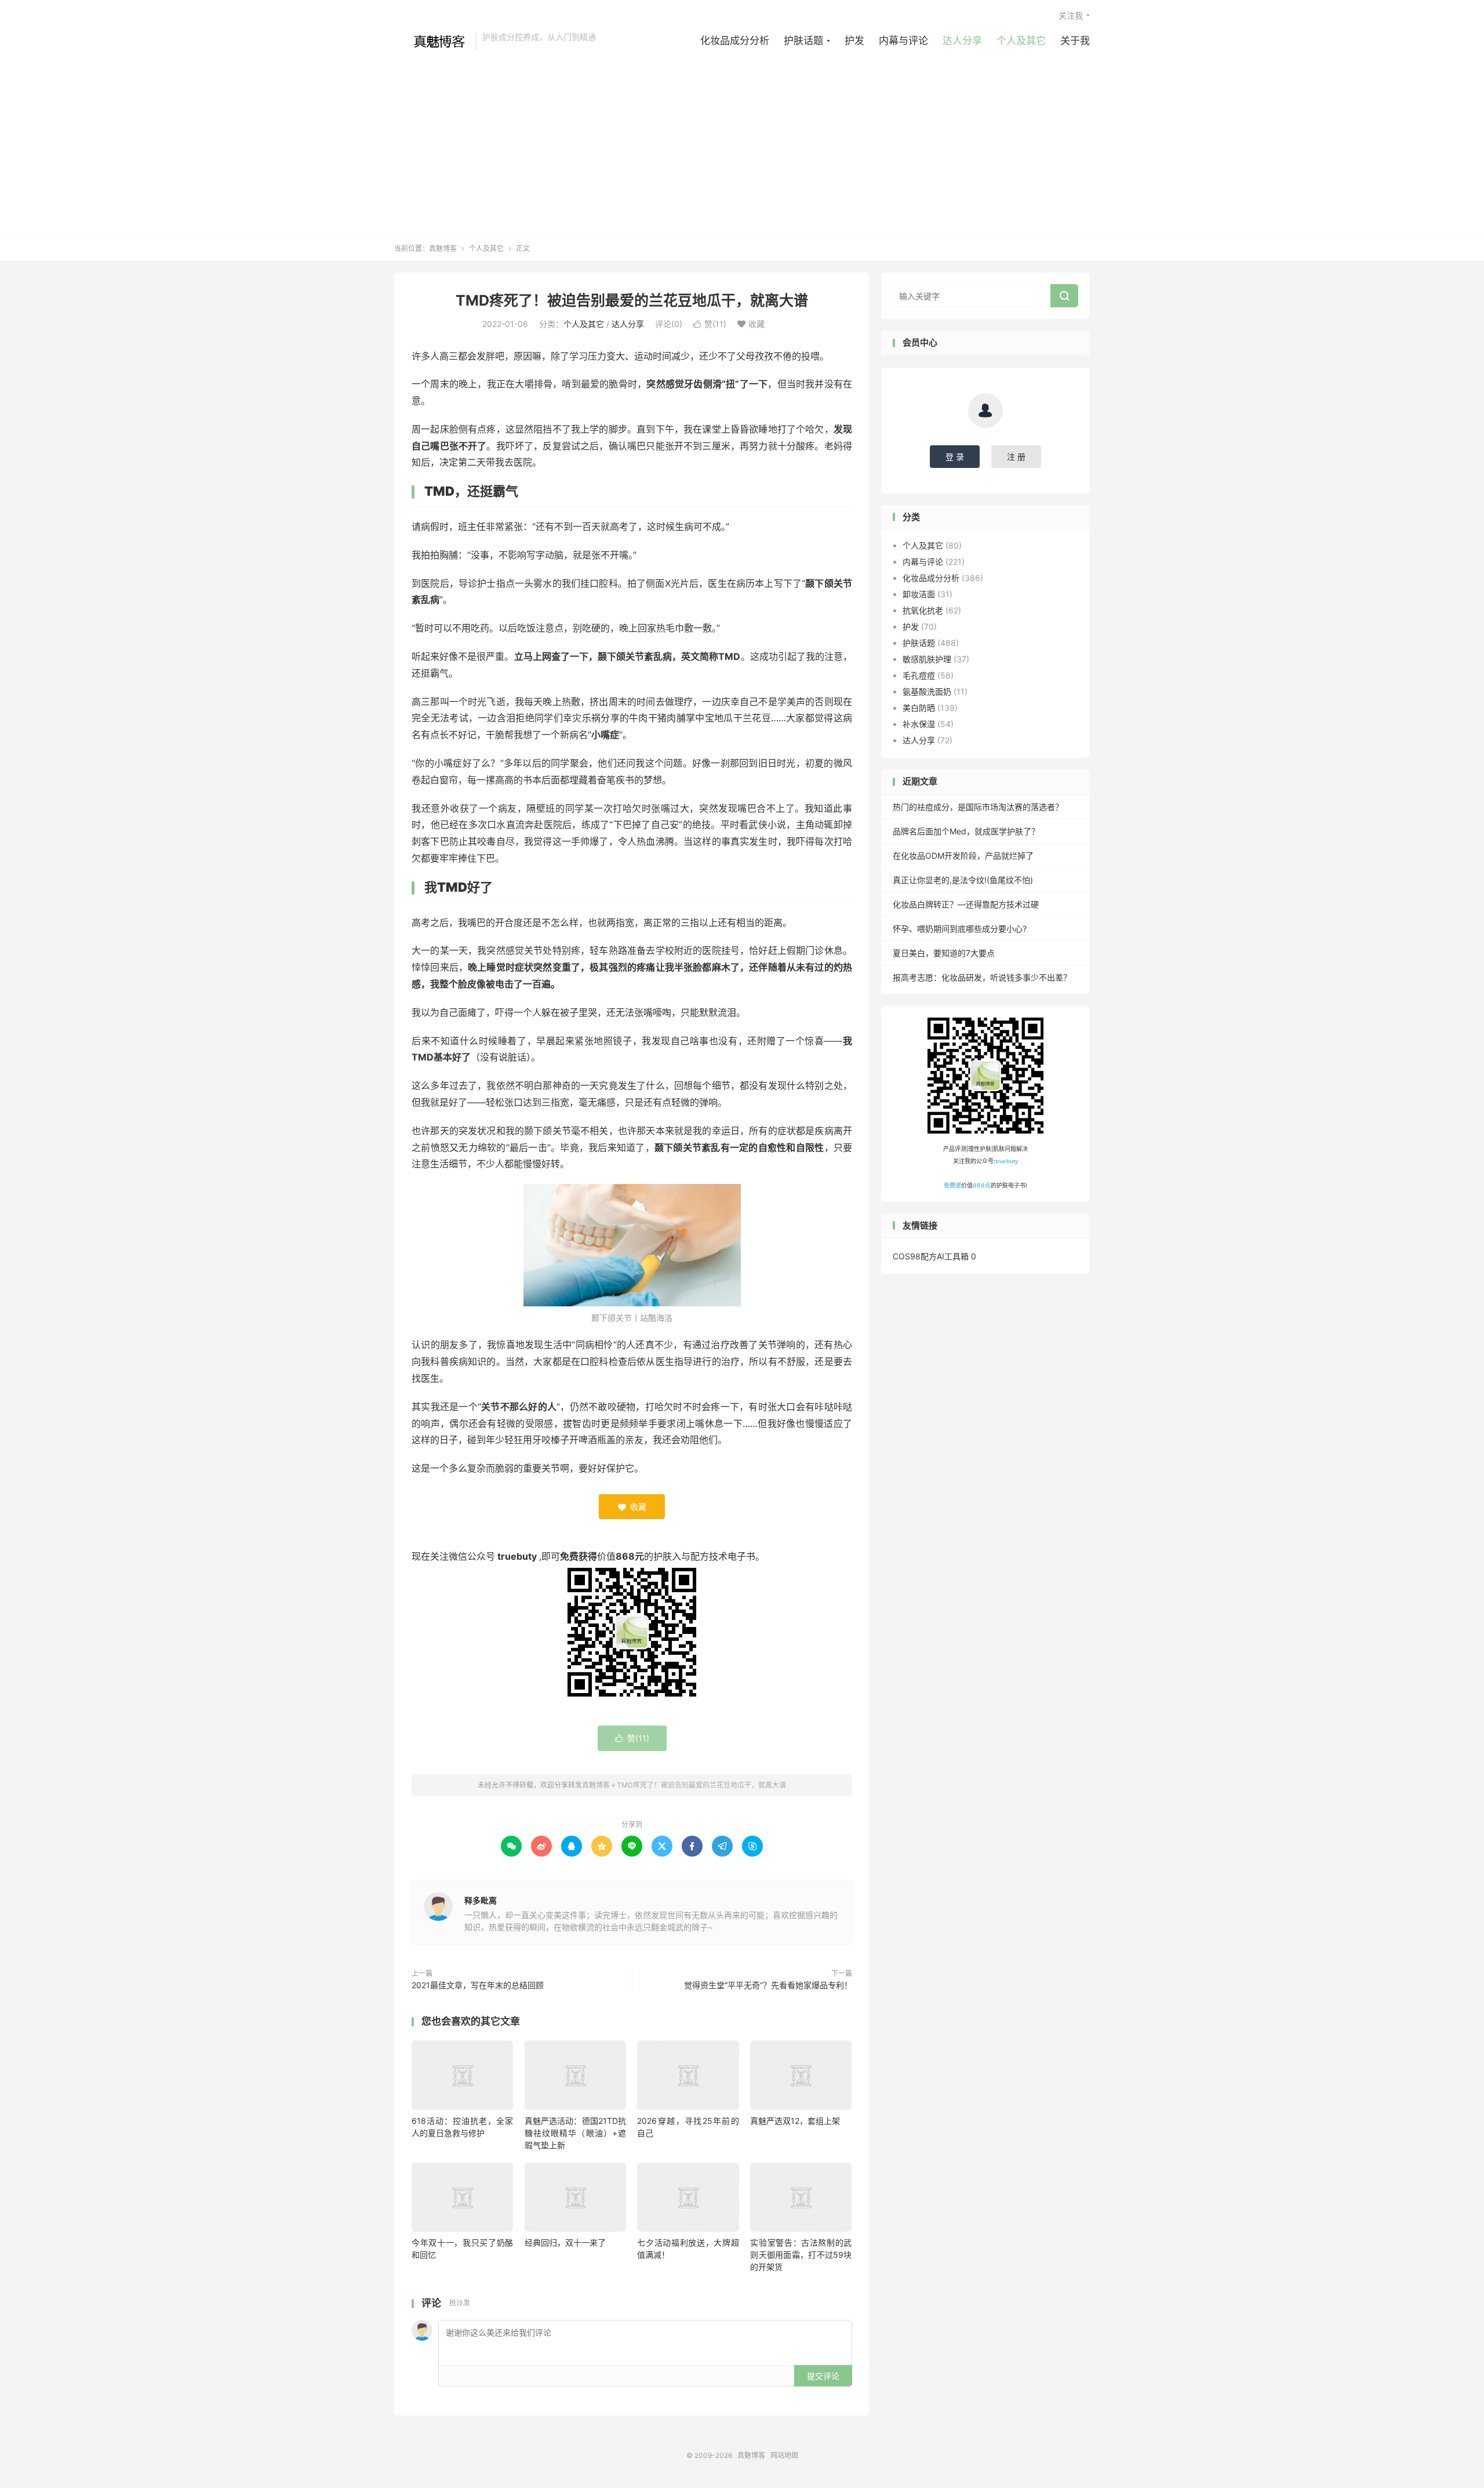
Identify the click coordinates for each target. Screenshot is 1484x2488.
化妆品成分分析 (735, 41)
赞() (710, 324)
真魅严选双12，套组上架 (795, 2121)
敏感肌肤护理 (927, 659)
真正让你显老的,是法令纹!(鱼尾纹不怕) (963, 880)
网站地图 (784, 2455)
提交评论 (823, 2376)
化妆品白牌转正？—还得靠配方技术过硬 (966, 904)
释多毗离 (481, 1900)
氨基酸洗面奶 (927, 691)
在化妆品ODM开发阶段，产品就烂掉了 (963, 856)
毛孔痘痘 (919, 675)
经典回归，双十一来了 (565, 2242)
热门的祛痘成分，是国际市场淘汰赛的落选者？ (978, 807)
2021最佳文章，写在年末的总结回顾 (478, 1985)
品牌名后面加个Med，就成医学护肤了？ (966, 831)
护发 (854, 41)
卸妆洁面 (919, 594)
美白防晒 (919, 708)
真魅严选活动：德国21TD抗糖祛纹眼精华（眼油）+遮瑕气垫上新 (575, 2133)
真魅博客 (432, 41)
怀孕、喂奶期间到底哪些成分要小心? (960, 929)
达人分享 (962, 41)
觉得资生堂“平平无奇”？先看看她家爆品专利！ (768, 1985)
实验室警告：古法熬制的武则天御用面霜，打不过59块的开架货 (801, 2255)
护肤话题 (803, 41)
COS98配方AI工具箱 (931, 1256)
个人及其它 (1021, 41)
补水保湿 (919, 724)
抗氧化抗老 (923, 610)
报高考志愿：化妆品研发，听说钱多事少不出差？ (982, 977)
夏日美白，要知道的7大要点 (944, 953)
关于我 (1075, 41)
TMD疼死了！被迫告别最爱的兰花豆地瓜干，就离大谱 (632, 300)
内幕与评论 (903, 41)
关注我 (1071, 15)
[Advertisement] (742, 137)
